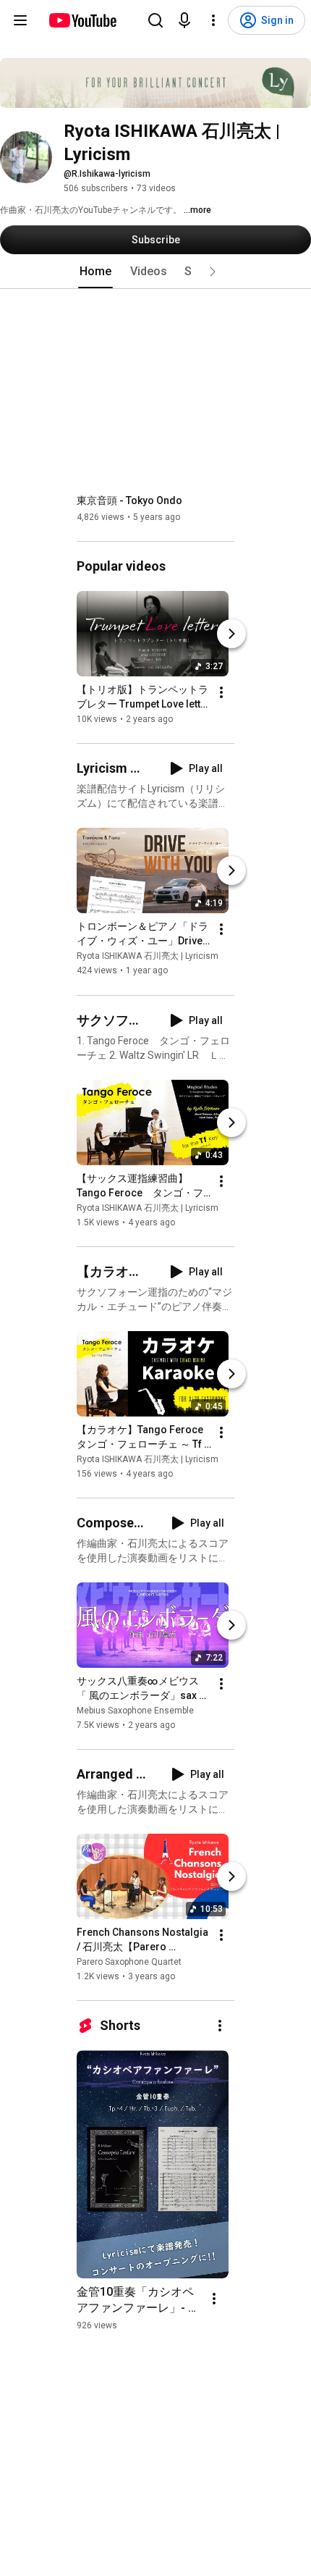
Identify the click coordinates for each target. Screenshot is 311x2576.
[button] (213, 272)
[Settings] (213, 20)
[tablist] (155, 272)
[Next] (231, 634)
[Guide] (20, 20)
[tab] (95, 272)
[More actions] (221, 692)
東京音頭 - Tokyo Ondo (129, 500)
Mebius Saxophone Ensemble (135, 1711)
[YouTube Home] (82, 20)
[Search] (155, 20)
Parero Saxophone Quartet (129, 1962)
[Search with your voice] (184, 20)
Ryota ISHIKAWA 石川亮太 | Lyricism (148, 957)
